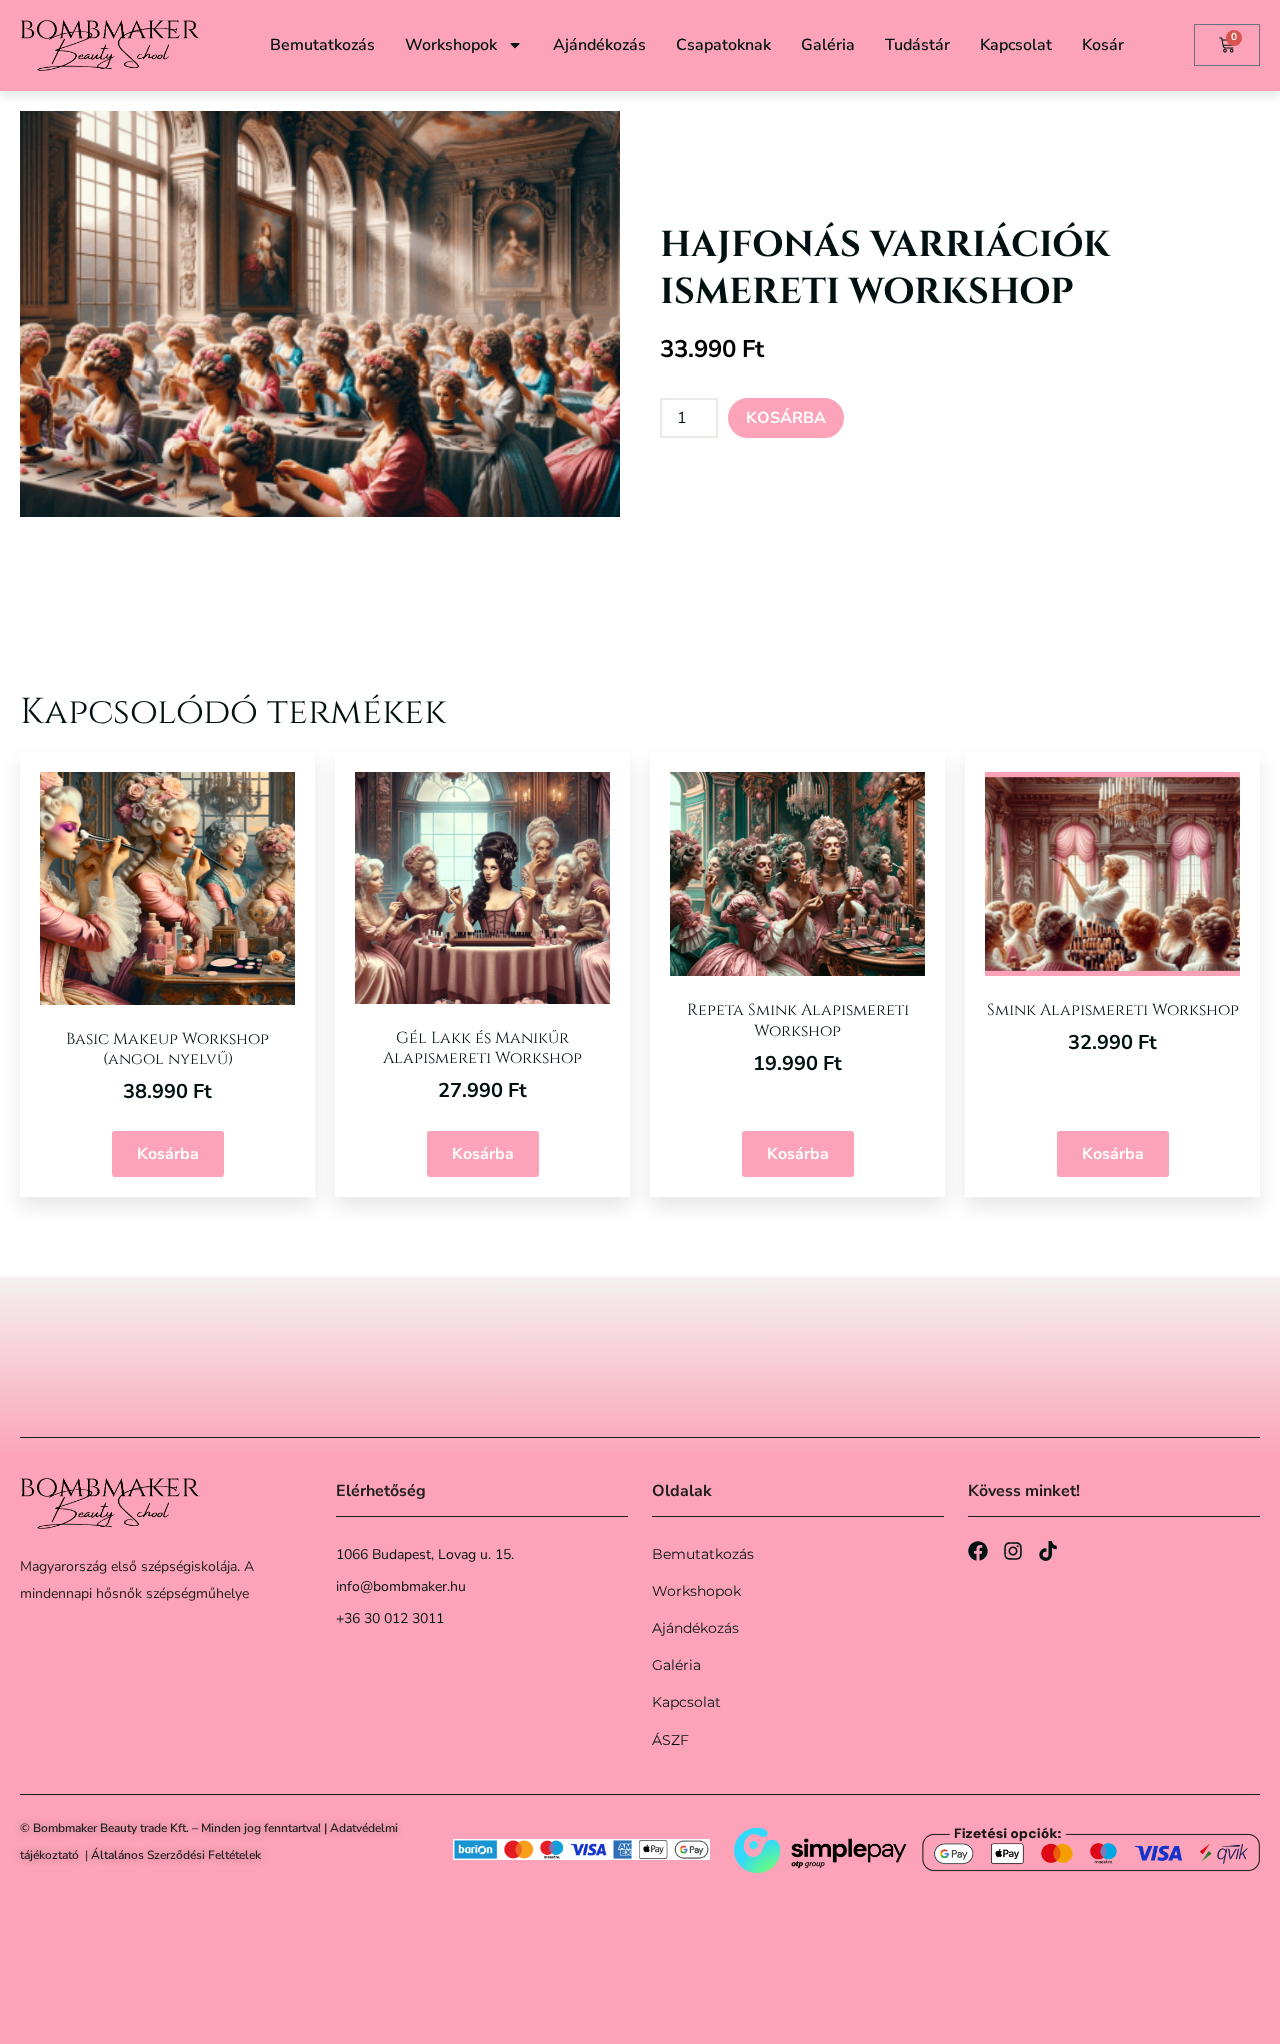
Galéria (828, 45)
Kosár (1103, 45)
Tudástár (917, 45)
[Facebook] (978, 1551)
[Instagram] (1013, 1551)
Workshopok (451, 45)
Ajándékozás (599, 45)
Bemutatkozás (322, 45)
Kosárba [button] (168, 1154)
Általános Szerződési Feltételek (176, 1855)
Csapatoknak (723, 45)
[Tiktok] (1048, 1551)
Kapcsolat (1016, 45)
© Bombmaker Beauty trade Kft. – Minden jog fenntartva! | (175, 1828)
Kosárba (786, 418)
